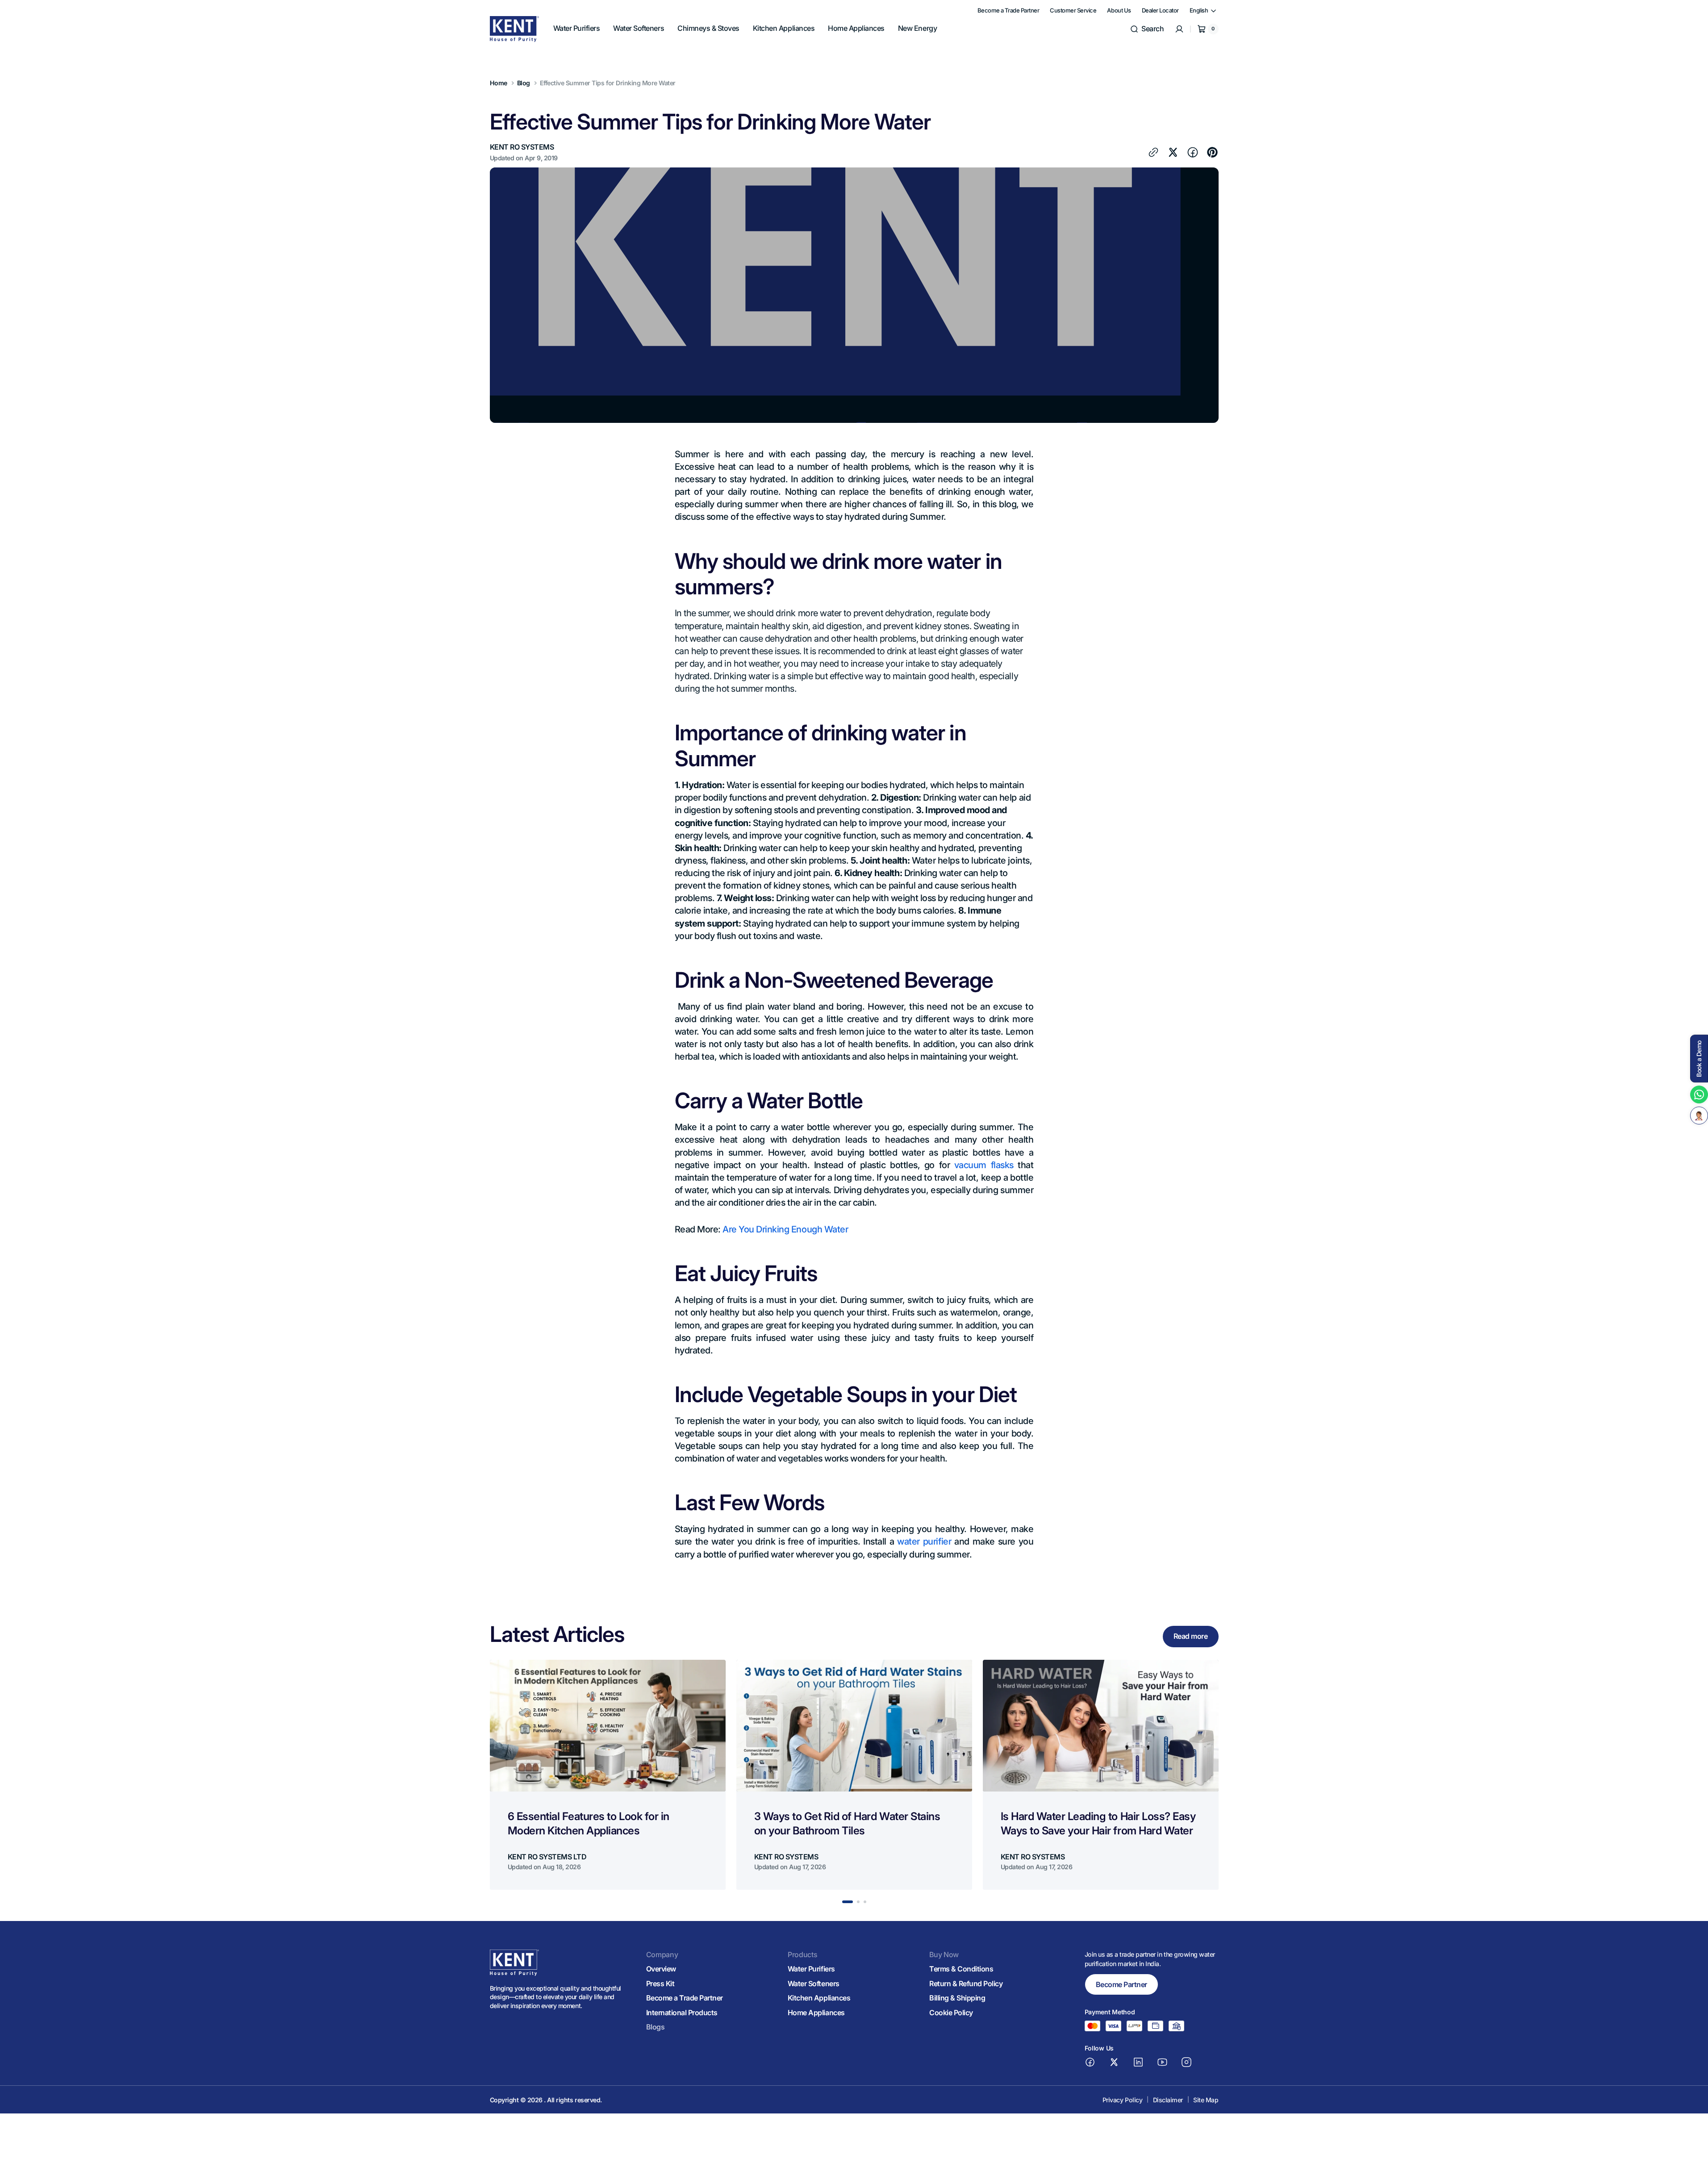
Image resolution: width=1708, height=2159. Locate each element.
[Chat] (1699, 1115)
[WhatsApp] (1699, 1094)
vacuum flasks (984, 1165)
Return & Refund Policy (966, 1984)
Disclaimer (1168, 2100)
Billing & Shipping (957, 1998)
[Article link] (608, 1775)
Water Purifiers (811, 1969)
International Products (682, 2013)
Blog (524, 83)
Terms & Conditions (961, 1969)
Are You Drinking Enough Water (785, 1229)
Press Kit (660, 1984)
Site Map (1206, 2100)
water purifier (924, 1541)
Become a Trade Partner (685, 1998)
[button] (1147, 29)
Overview (661, 1969)
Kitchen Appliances (819, 1998)
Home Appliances (816, 2013)
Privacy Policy (1122, 2100)
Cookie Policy (951, 2013)
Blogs (656, 2027)
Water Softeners (814, 1984)
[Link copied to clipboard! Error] (1153, 152)
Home (499, 83)
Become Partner (1121, 1984)
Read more (1191, 1636)
